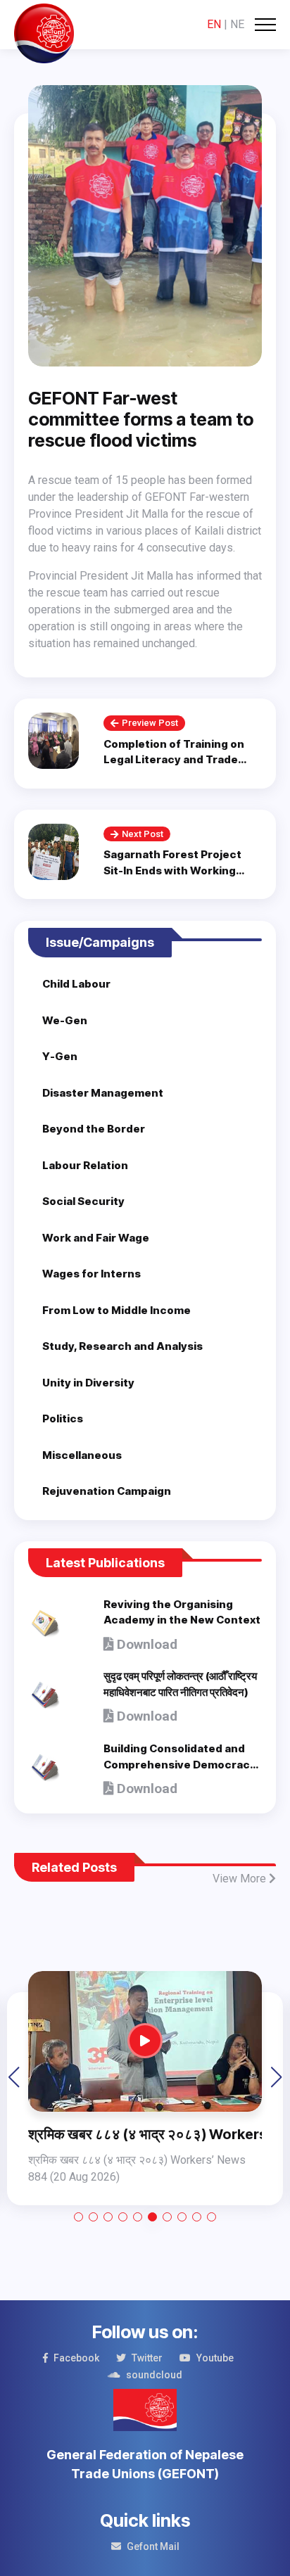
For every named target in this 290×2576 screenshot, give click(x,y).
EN (214, 24)
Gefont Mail (153, 2546)
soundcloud (154, 2375)
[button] (78, 2217)
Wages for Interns (92, 1274)
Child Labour (76, 984)
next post (143, 834)
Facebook (76, 2358)
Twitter (147, 2358)
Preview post (150, 723)
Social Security (83, 1201)
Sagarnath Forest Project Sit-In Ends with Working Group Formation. (172, 870)
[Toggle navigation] (265, 25)
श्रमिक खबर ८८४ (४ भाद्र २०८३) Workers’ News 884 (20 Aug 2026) (145, 2134)
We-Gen (65, 1020)
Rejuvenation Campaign (107, 1491)
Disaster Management (103, 1093)
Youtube (215, 2358)
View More (241, 1879)
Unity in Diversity (88, 1383)
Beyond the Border (94, 1129)
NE (237, 24)
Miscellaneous (82, 1455)
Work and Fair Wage (96, 1238)
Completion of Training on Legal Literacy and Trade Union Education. (174, 760)
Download (145, 1644)
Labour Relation (85, 1165)
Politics (63, 1418)
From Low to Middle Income (116, 1310)
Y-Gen (60, 1056)
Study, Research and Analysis (122, 1346)
